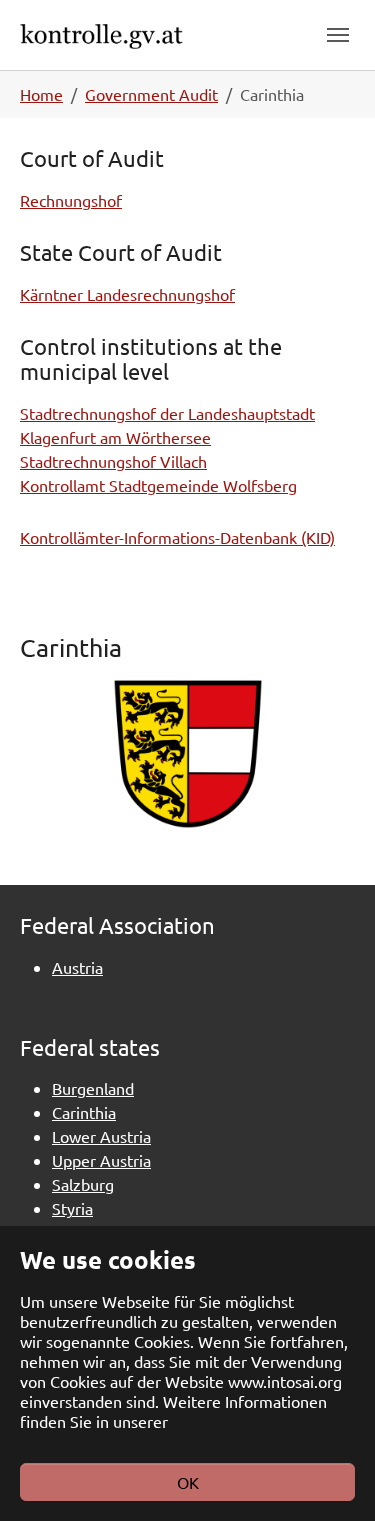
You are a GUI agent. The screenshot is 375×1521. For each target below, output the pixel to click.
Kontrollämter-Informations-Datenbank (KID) (177, 537)
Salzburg (83, 1184)
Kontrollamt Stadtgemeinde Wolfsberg (158, 485)
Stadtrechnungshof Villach (113, 461)
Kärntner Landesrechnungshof (127, 294)
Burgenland (93, 1088)
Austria (77, 967)
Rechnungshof (71, 200)
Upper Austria (101, 1160)
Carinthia (84, 1112)
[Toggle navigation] (338, 35)
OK (188, 1482)
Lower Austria (101, 1136)
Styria (72, 1208)
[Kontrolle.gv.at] (133, 34)
